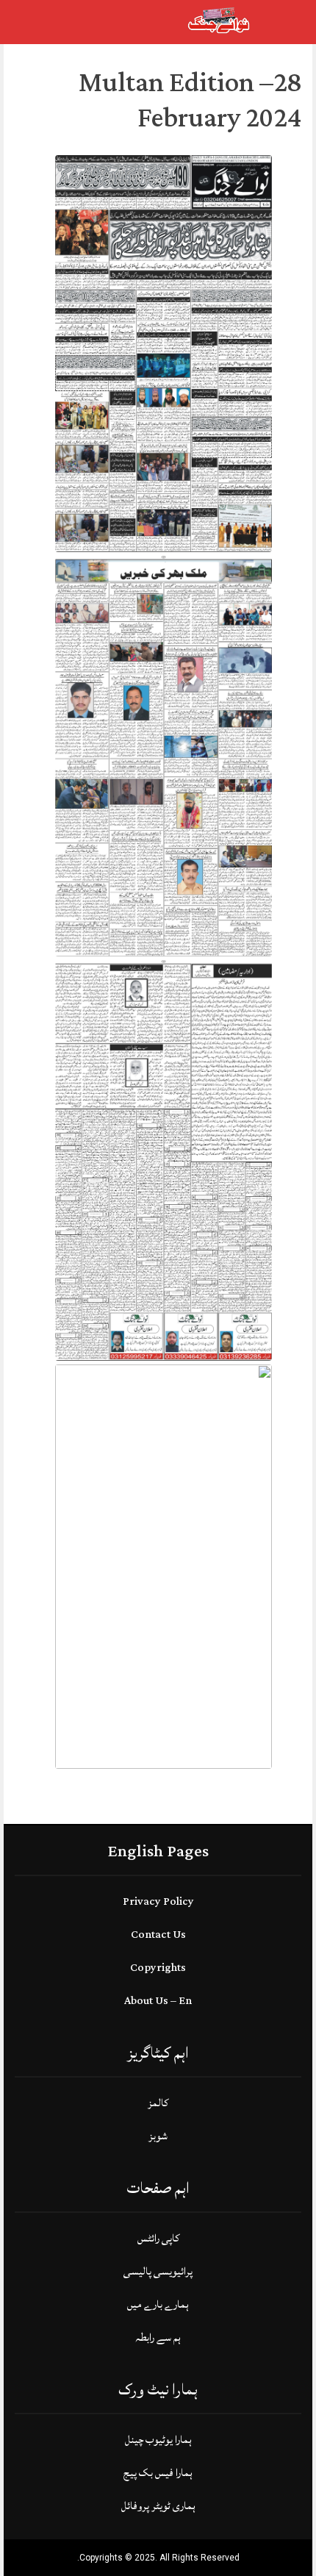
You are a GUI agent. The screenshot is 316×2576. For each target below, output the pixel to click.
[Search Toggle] (73, 22)
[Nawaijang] (219, 21)
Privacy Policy (158, 1901)
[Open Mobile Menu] (286, 22)
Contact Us (158, 1935)
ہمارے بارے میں (158, 2304)
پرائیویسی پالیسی (158, 2271)
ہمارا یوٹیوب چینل (158, 2440)
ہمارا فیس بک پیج (158, 2473)
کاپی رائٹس (158, 2238)
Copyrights (158, 1968)
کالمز (158, 2103)
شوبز (158, 2136)
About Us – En (158, 2001)
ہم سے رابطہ (158, 2337)
